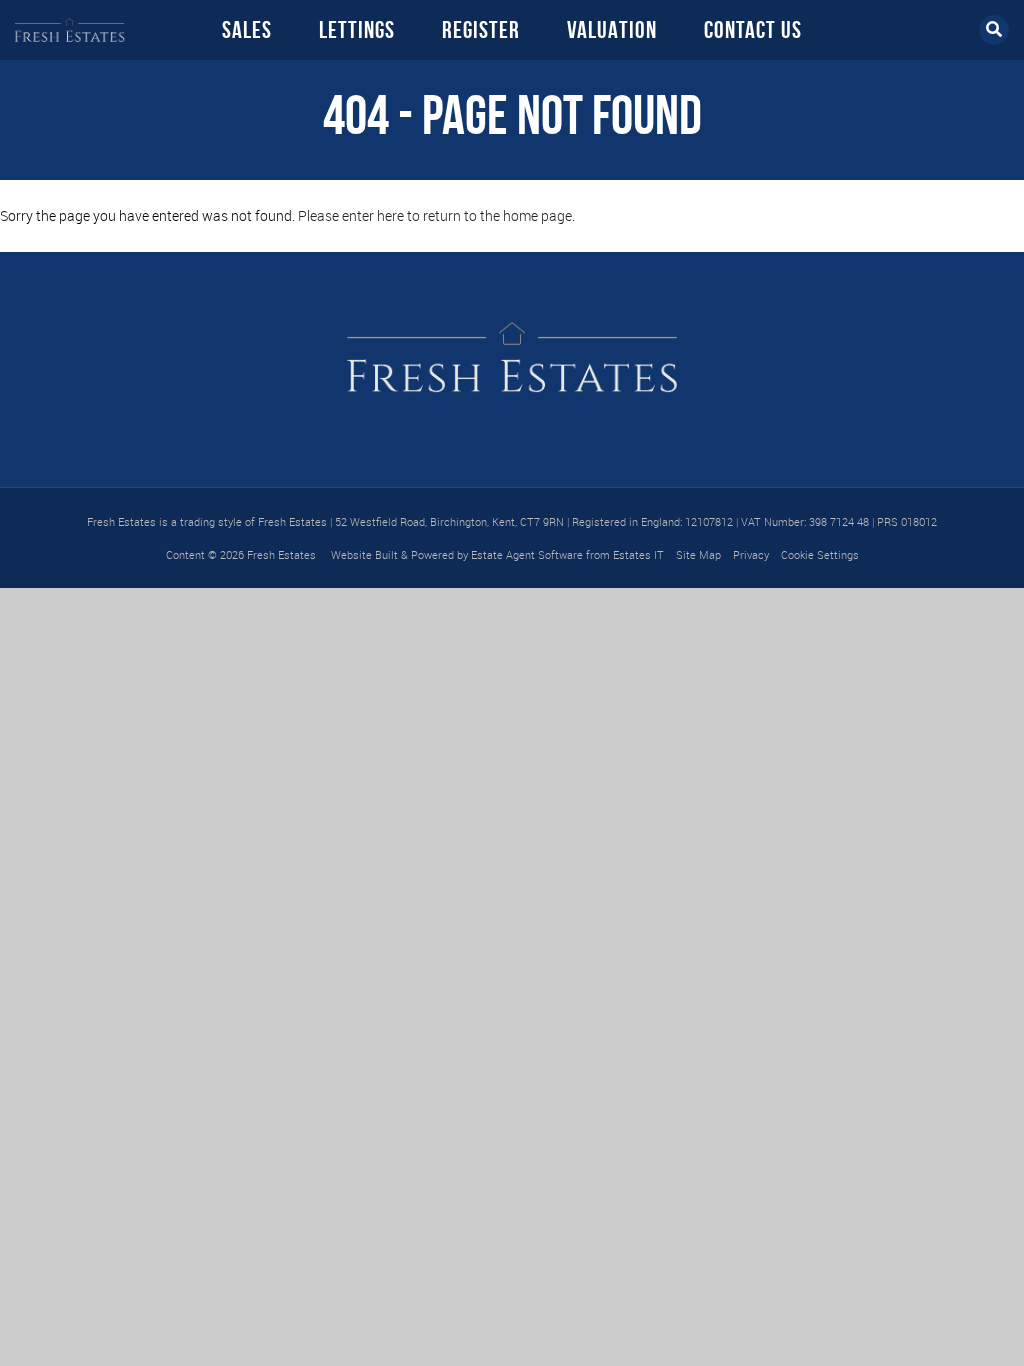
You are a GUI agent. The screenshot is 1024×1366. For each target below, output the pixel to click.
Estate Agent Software (527, 554)
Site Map (698, 554)
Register (481, 30)
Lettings (357, 30)
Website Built (364, 554)
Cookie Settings (820, 554)
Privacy (751, 554)
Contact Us (753, 30)
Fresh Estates (281, 554)
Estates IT (638, 554)
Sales (247, 30)
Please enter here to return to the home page (435, 215)
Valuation (612, 30)
